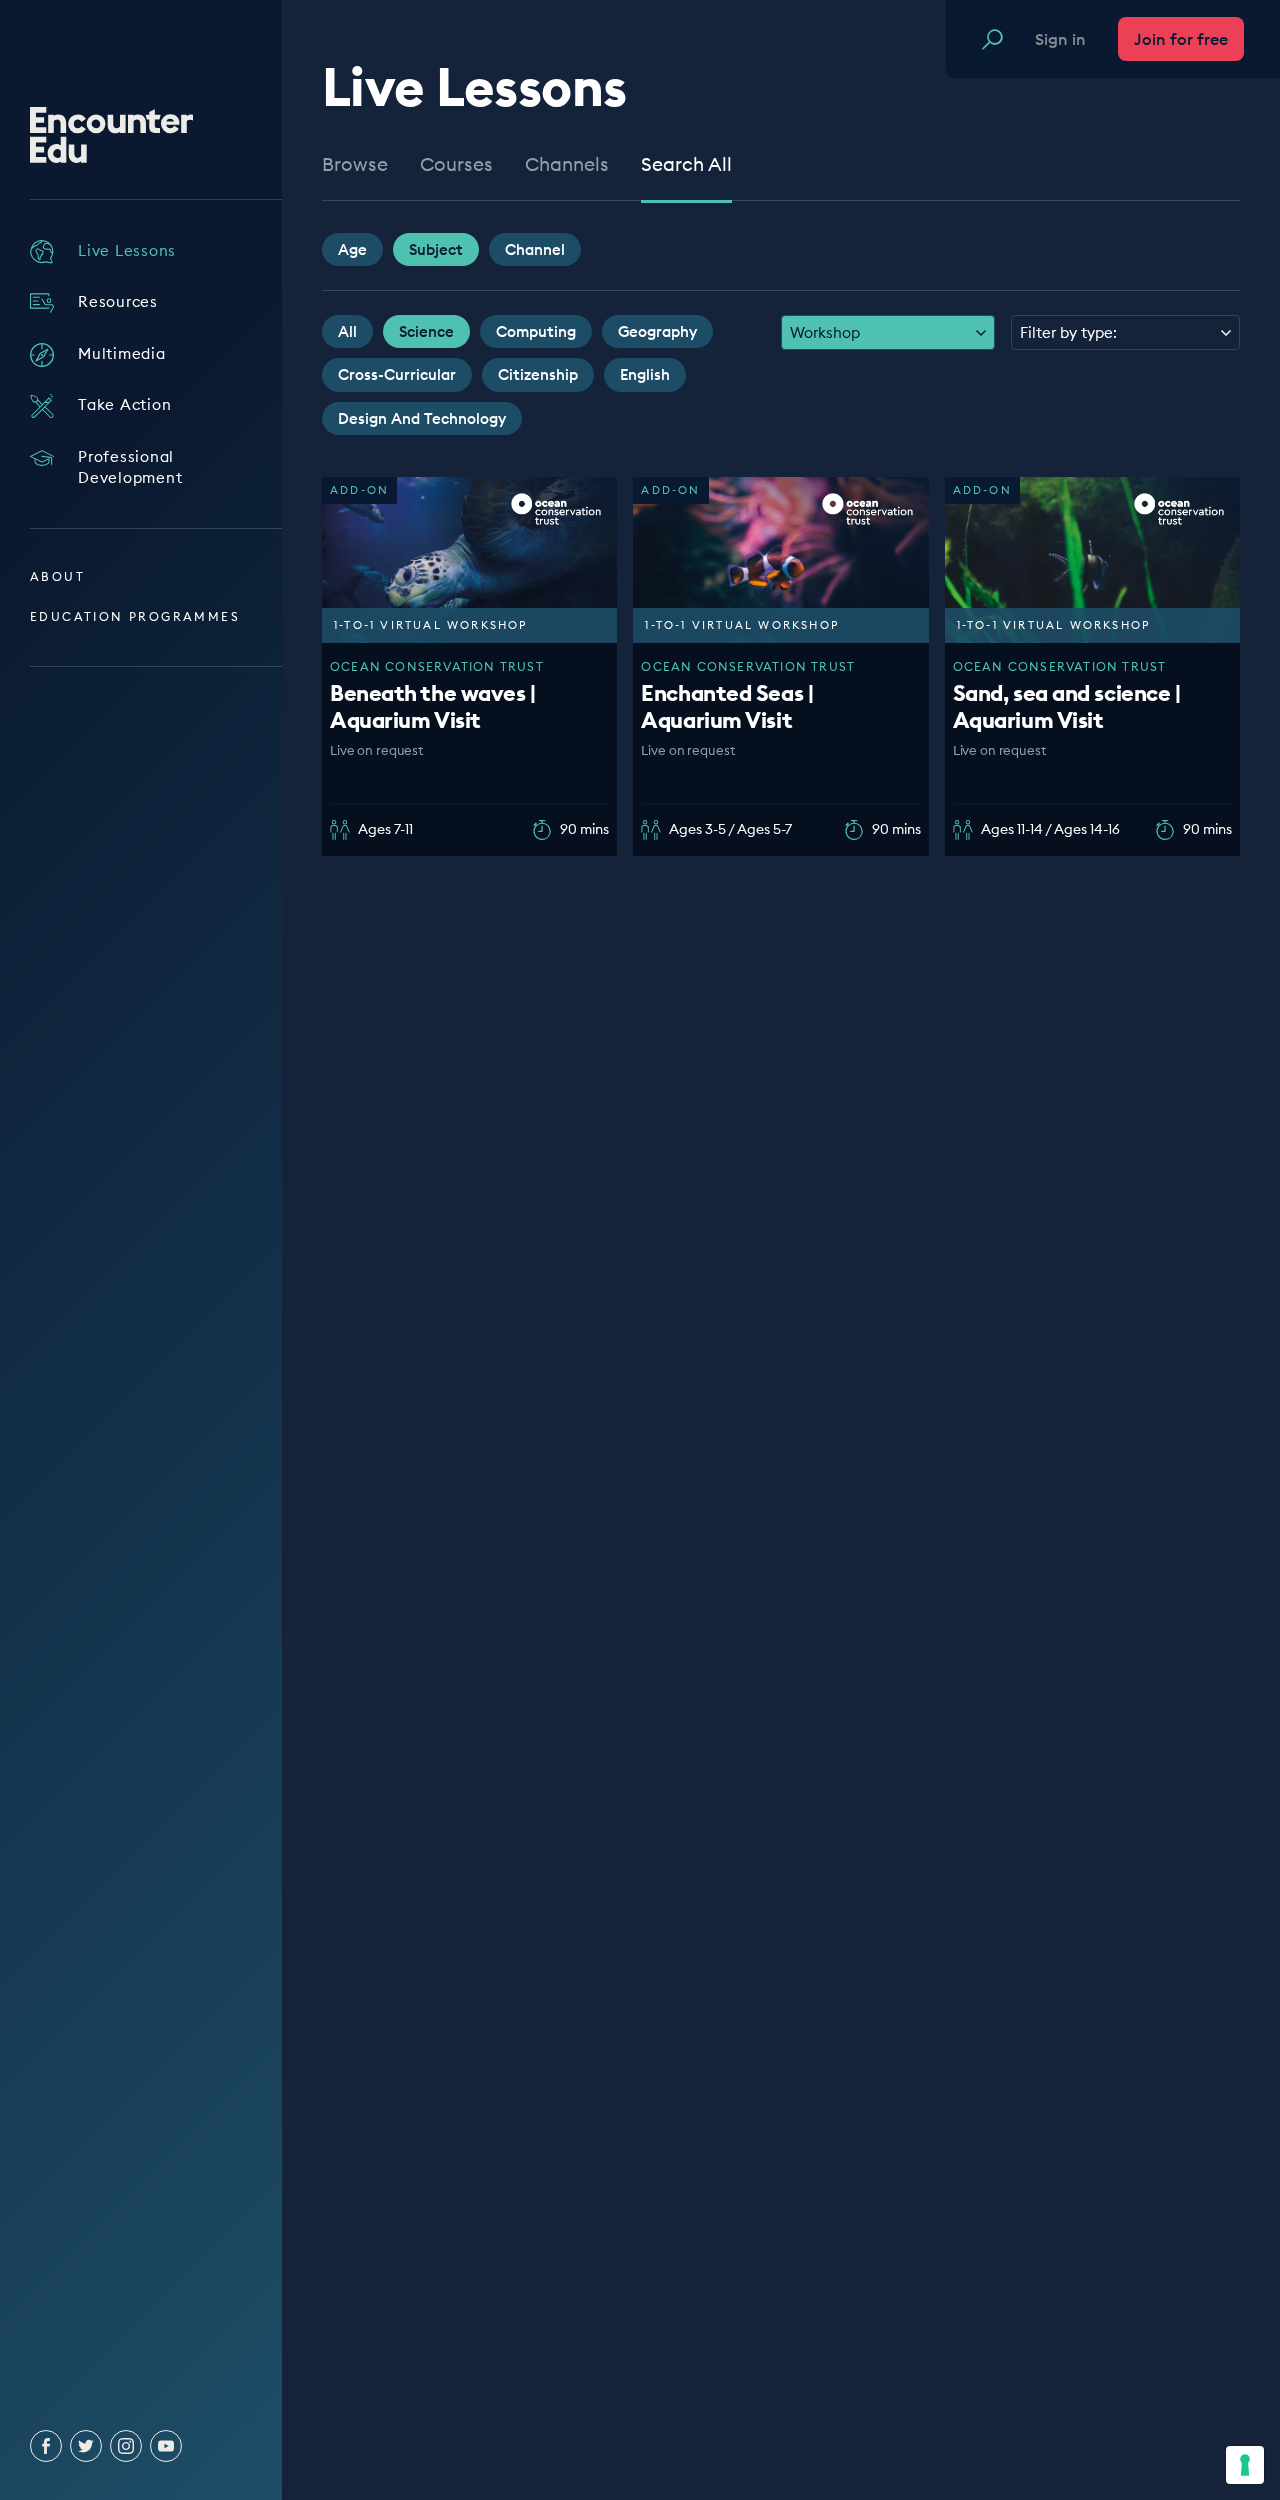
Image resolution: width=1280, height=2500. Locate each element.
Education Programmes (135, 616)
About (57, 576)
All (347, 331)
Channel (535, 249)
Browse (355, 165)
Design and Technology (422, 418)
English (645, 374)
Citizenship (538, 374)
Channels (567, 165)
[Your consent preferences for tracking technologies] (1245, 2465)
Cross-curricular (397, 374)
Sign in (1060, 39)
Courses (456, 165)
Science (426, 331)
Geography (657, 331)
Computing (536, 331)
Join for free (1181, 39)
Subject (436, 249)
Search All (686, 165)
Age (352, 249)
